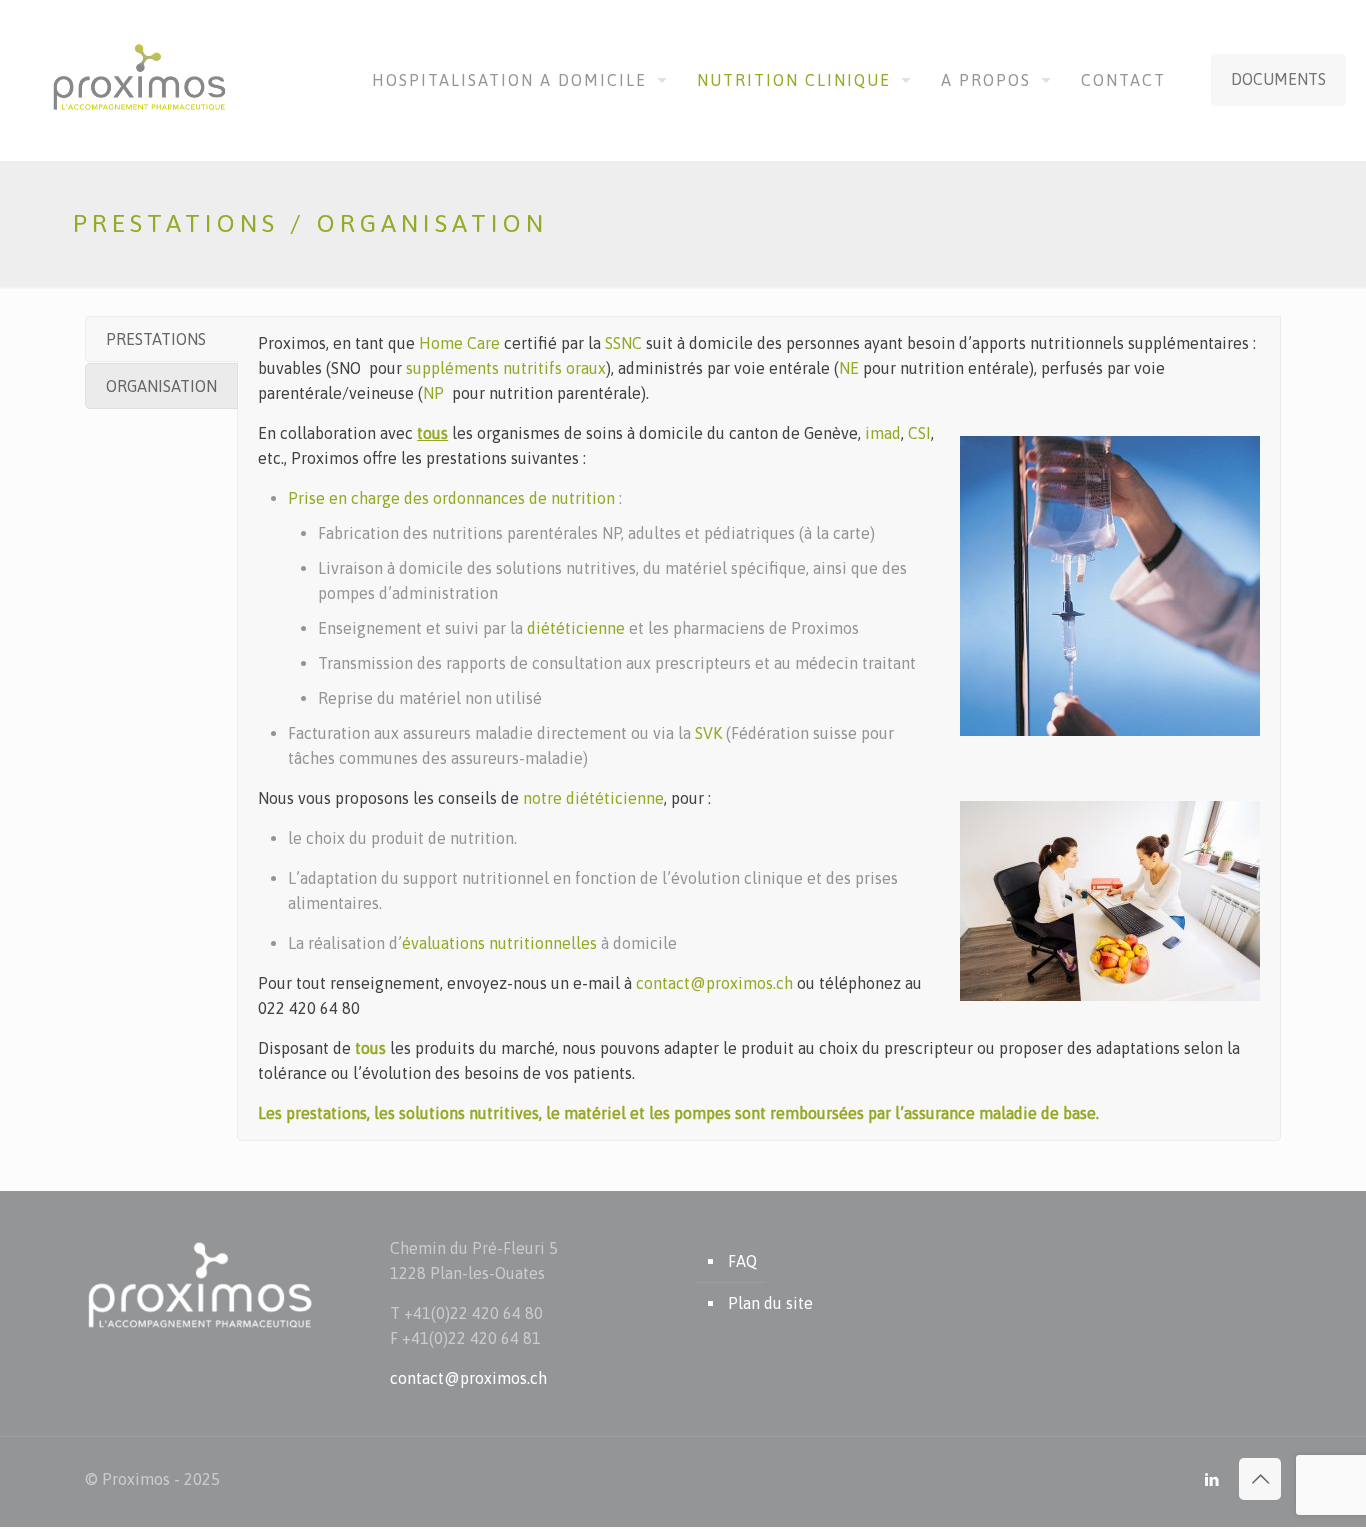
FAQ (742, 1261)
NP (433, 393)
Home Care (459, 343)
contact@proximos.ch (714, 983)
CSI (919, 433)
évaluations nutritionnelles (499, 943)
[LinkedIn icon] (1211, 1479)
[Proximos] (141, 79)
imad (883, 433)
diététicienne (576, 628)
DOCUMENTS (1278, 79)
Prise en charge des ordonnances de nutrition (451, 498)
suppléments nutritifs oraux (506, 368)
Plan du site (770, 1303)
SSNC (625, 343)
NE (849, 368)
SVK (708, 733)
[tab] (161, 339)
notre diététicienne (593, 798)
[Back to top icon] (1260, 1479)
